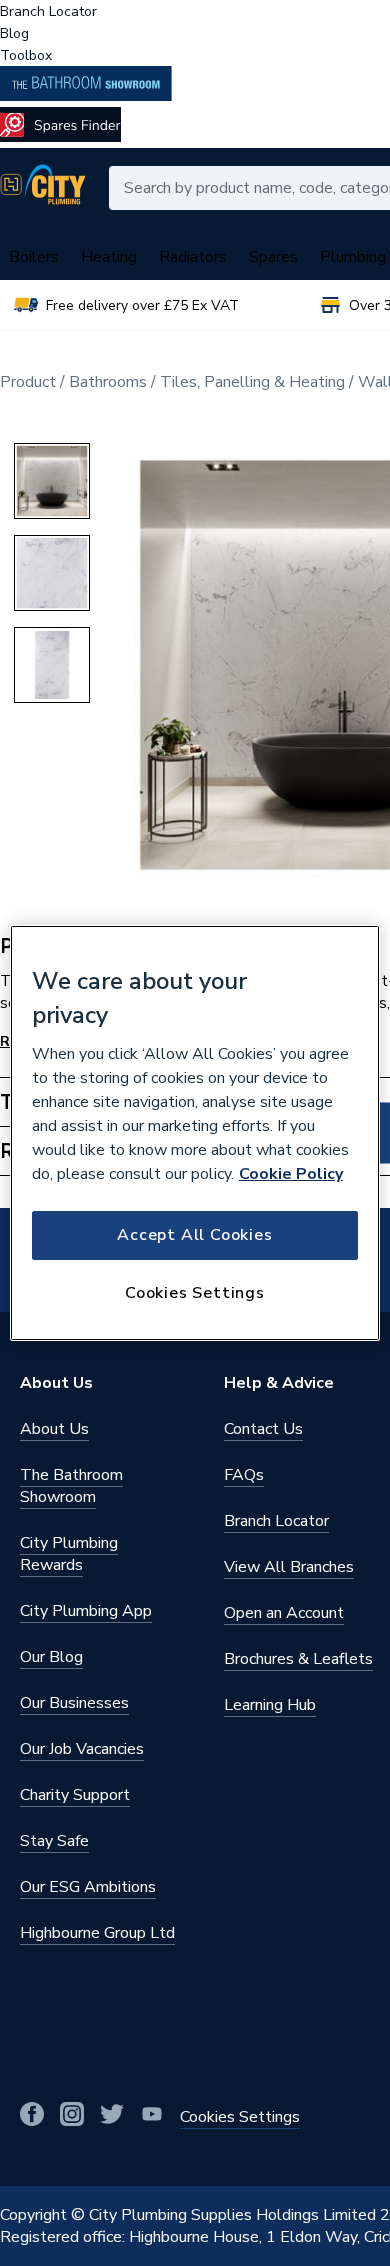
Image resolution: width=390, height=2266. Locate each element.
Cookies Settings (195, 1293)
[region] (195, 1133)
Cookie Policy (291, 1174)
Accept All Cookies (194, 1235)
